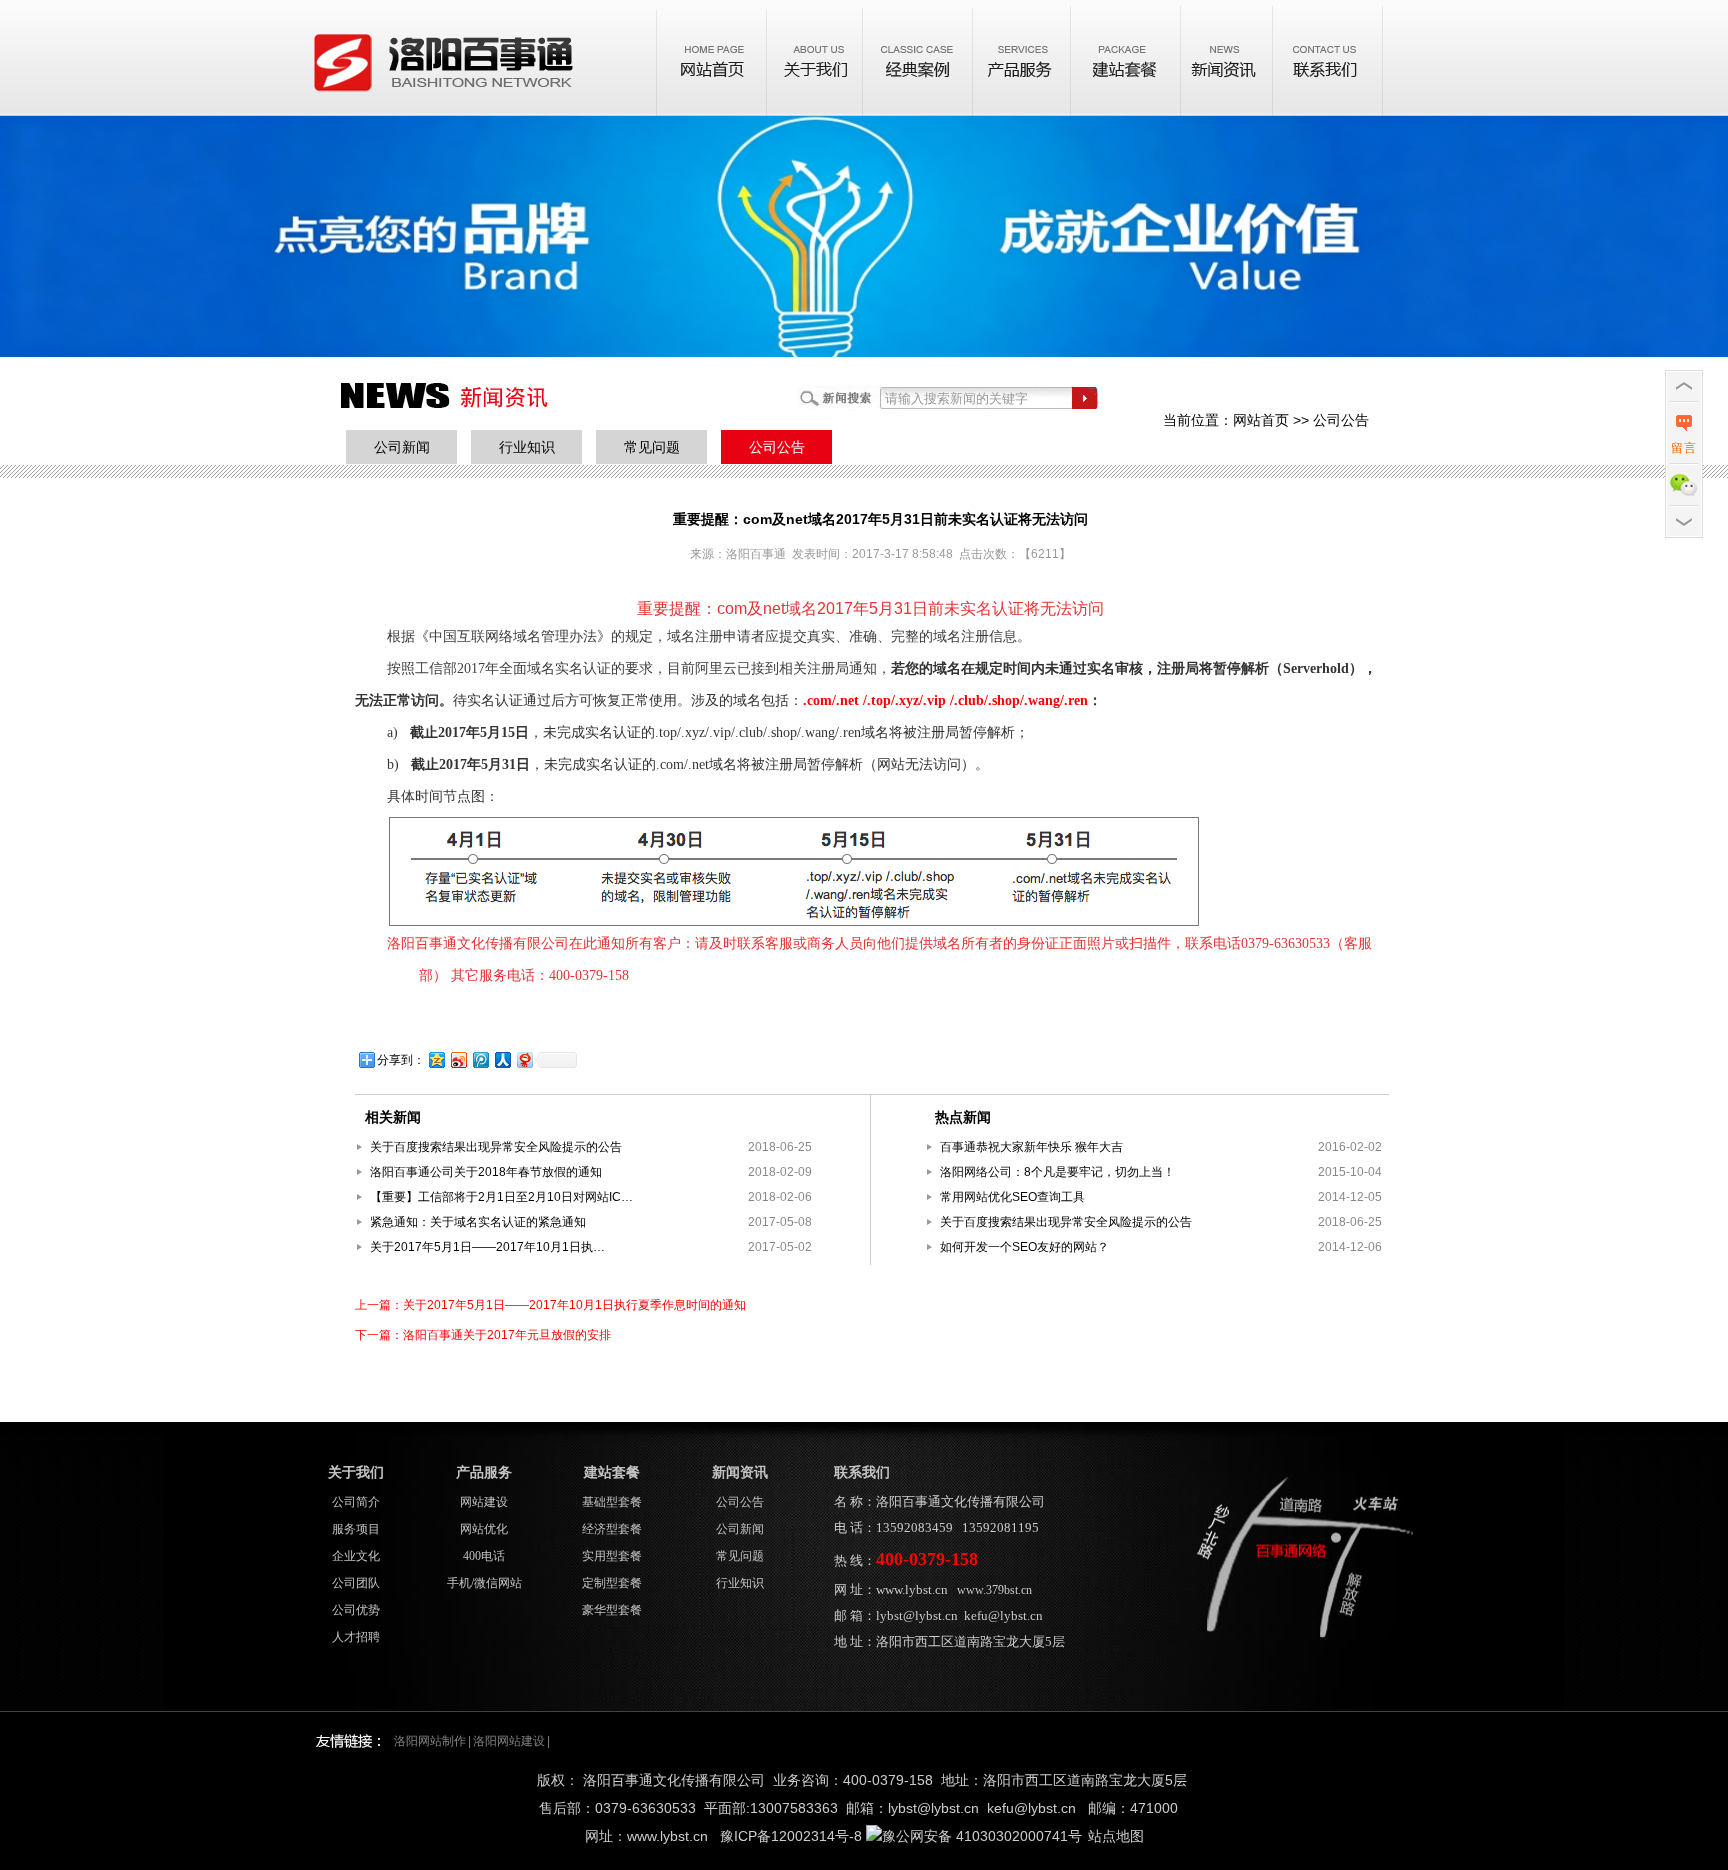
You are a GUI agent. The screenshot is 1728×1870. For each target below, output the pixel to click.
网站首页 (1261, 420)
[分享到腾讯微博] (480, 1059)
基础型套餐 (612, 1502)
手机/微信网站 (484, 1583)
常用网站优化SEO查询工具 (1012, 1197)
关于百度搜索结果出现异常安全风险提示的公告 (496, 1147)
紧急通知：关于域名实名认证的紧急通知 (478, 1222)
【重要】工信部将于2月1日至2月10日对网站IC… (501, 1197)
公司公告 (777, 447)
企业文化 (356, 1556)
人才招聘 (356, 1637)
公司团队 (356, 1583)
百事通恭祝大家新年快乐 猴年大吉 (1031, 1147)
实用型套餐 (612, 1556)
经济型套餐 (612, 1529)
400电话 (484, 1556)
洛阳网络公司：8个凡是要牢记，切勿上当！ (1057, 1172)
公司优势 (356, 1610)
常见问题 (652, 447)
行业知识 (527, 447)
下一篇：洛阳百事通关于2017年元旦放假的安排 (483, 1335)
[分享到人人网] (502, 1059)
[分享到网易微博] (524, 1059)
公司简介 (356, 1502)
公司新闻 (402, 447)
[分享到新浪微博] (458, 1059)
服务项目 (356, 1529)
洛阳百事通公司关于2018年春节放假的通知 (486, 1172)
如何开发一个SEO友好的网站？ (1024, 1247)
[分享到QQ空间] (436, 1059)
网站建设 (484, 1502)
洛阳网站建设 (509, 1741)
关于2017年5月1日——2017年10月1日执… (487, 1247)
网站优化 (484, 1529)
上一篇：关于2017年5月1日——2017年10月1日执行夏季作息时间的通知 (550, 1305)
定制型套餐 (612, 1583)
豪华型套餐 (612, 1610)
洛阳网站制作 (430, 1741)
